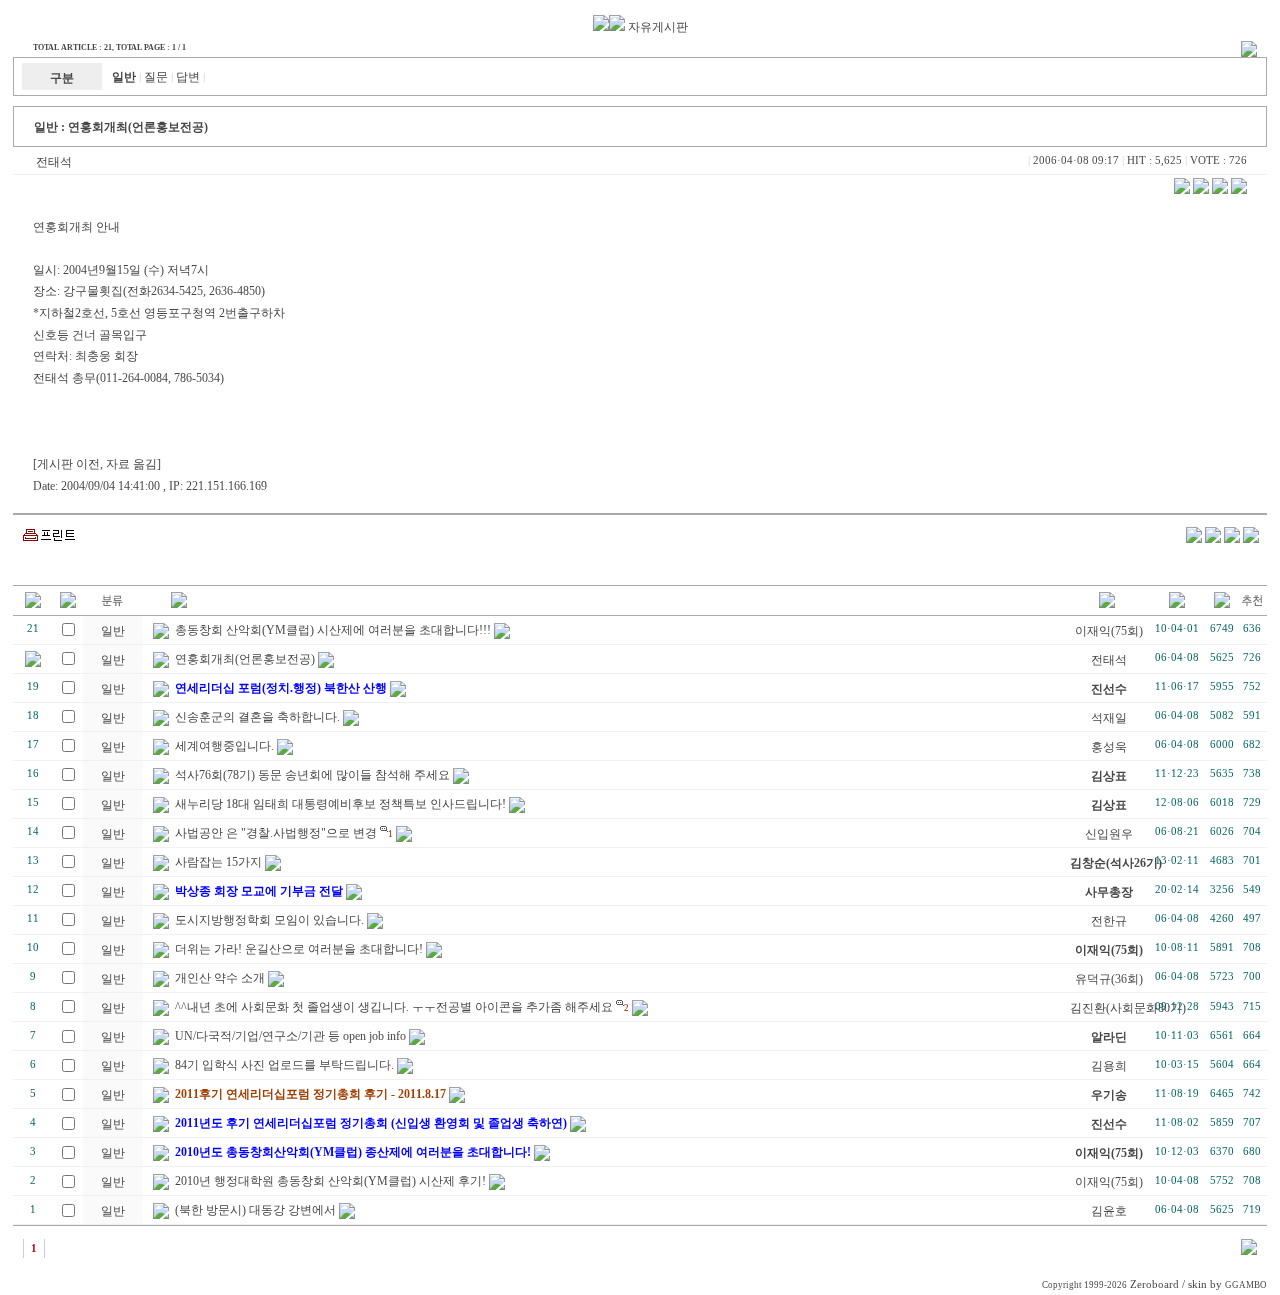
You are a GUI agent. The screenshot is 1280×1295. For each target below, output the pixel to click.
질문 (156, 77)
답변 (188, 77)
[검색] (1249, 1251)
